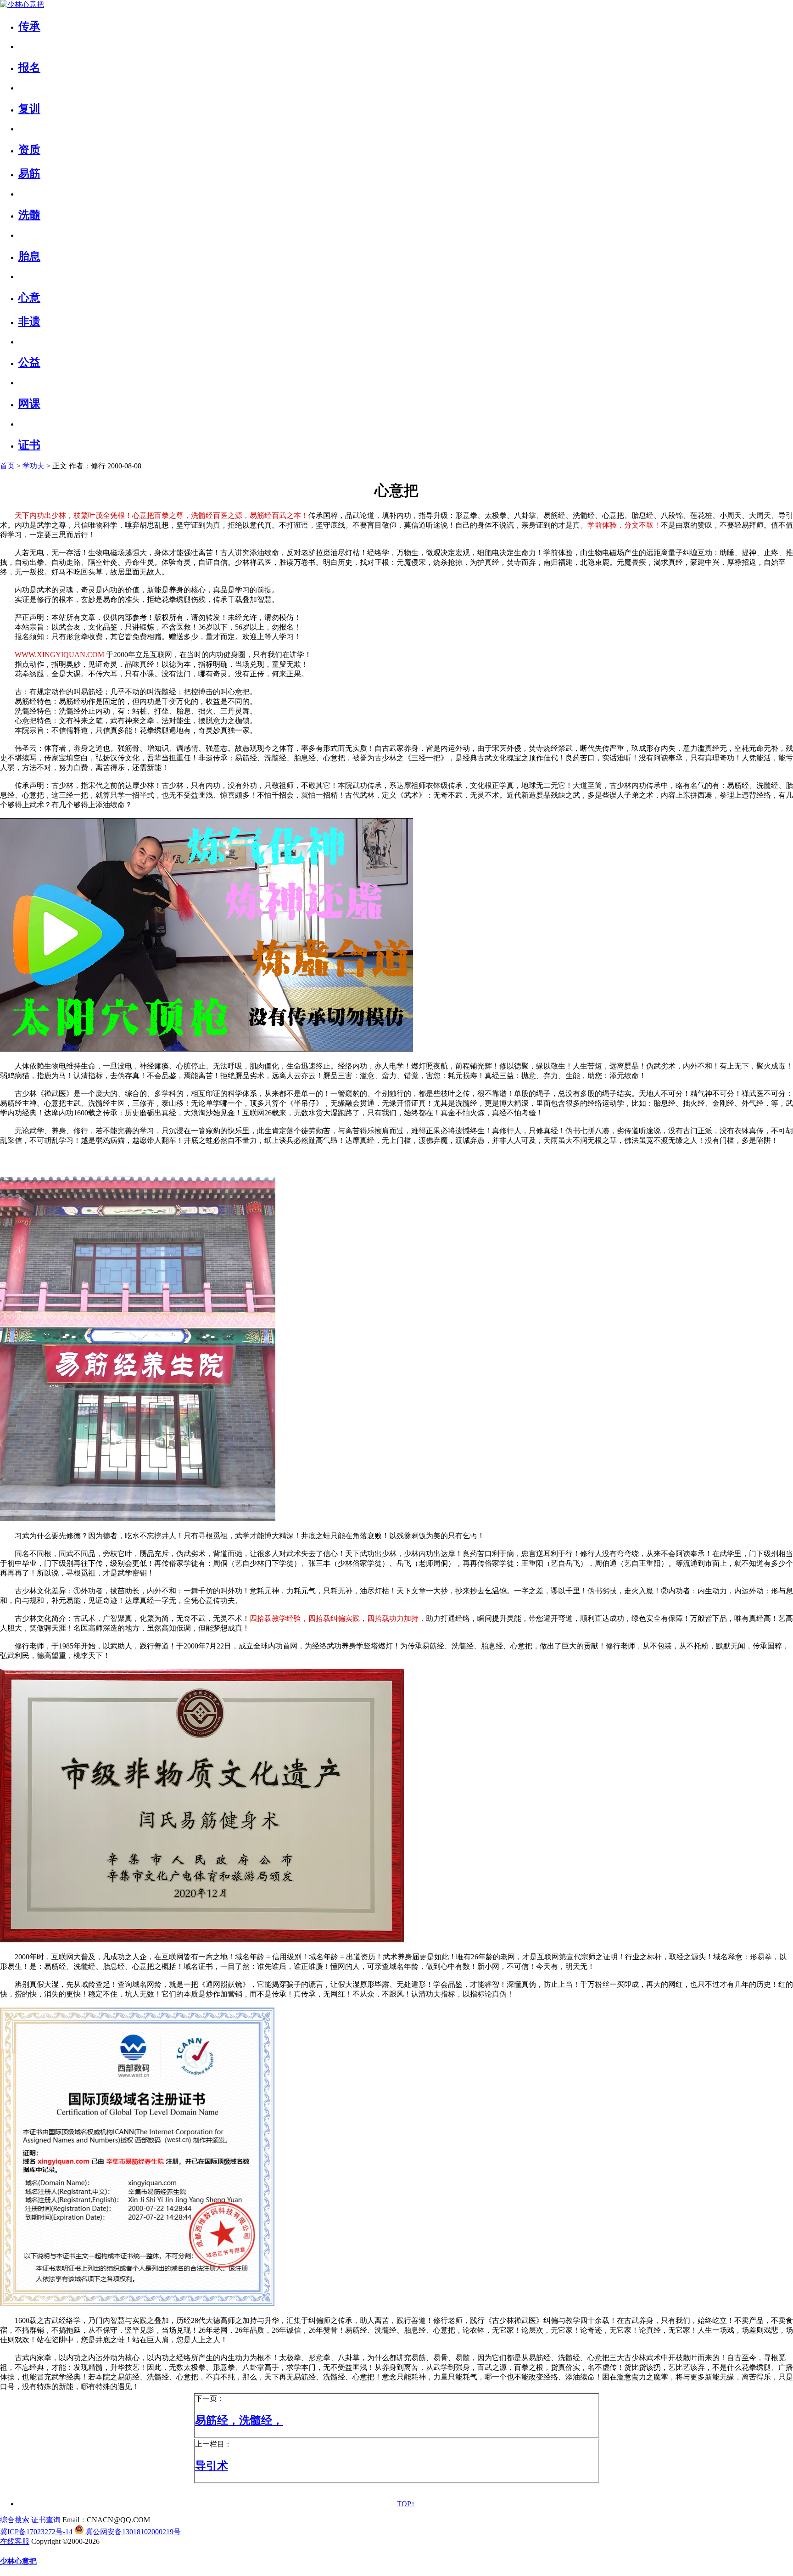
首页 (7, 466)
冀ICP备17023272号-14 (36, 2532)
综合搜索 (15, 2520)
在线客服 (15, 2541)
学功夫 (34, 466)
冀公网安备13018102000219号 (132, 2532)
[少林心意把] (22, 4)
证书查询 (46, 2520)
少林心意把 (18, 2561)
